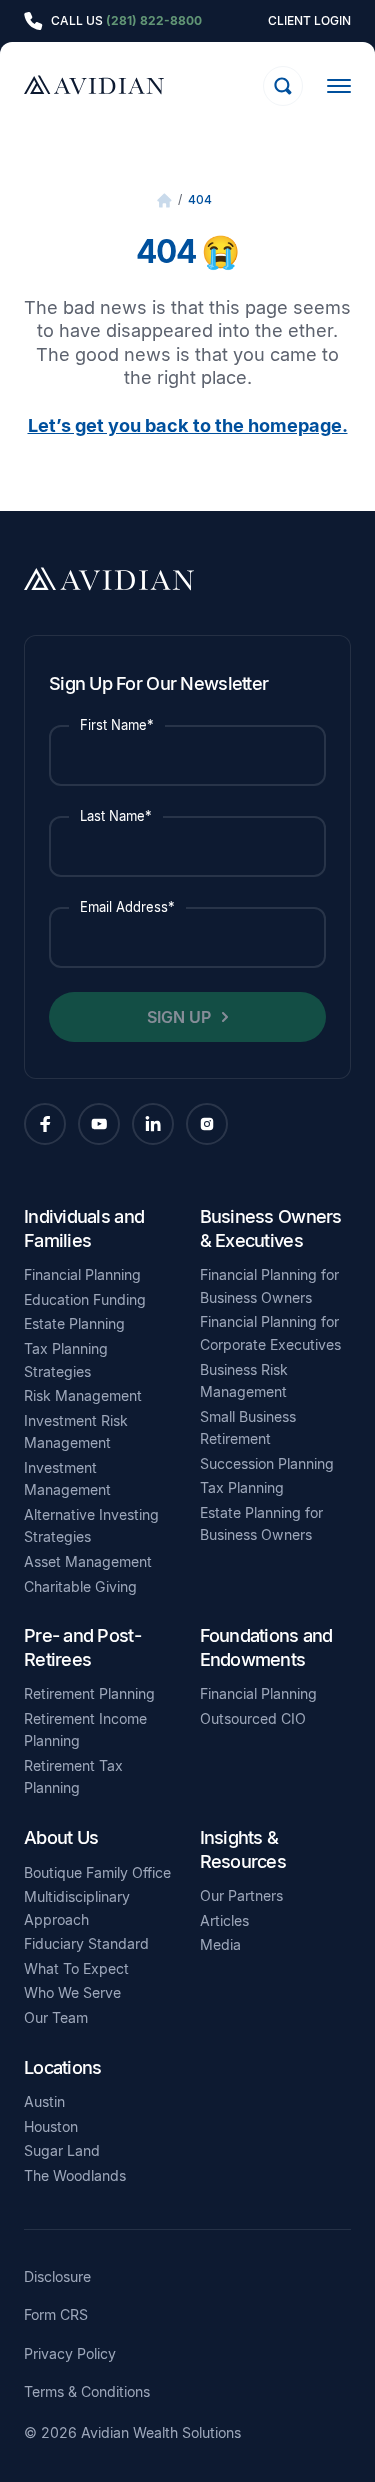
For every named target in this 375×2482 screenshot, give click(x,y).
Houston (51, 2126)
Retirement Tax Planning (73, 1777)
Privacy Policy (70, 2354)
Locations (62, 2067)
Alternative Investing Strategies (91, 1526)
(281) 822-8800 (154, 20)
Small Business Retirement (248, 1428)
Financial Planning (82, 1274)
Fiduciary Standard (86, 1943)
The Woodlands (75, 2175)
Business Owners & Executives (271, 1228)
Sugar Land (62, 2150)
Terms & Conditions (87, 2392)
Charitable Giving (80, 1586)
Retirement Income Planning (85, 1730)
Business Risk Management (244, 1381)
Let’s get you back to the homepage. (188, 425)
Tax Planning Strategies (66, 1360)
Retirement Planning (89, 1693)
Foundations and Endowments (266, 1647)
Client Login (309, 21)
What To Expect (76, 1968)
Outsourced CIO (253, 1718)
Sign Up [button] (179, 1017)
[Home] (164, 200)
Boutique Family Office (97, 1872)
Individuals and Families (84, 1228)
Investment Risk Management (76, 1432)
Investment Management (67, 1479)
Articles (224, 1920)
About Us (61, 1837)
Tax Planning (242, 1487)
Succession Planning (267, 1463)
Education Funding (85, 1299)
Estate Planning (74, 1323)
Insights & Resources (243, 1849)
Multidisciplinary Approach (77, 1908)
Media (220, 1944)
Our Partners (241, 1895)
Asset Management (88, 1561)
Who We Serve (72, 1992)
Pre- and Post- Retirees (82, 1647)
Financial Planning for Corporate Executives (270, 1333)
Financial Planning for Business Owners (269, 1286)
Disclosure (57, 2277)
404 (200, 199)
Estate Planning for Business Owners (261, 1524)
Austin (44, 2101)
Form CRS (56, 2315)
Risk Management (83, 1395)
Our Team (56, 2017)
